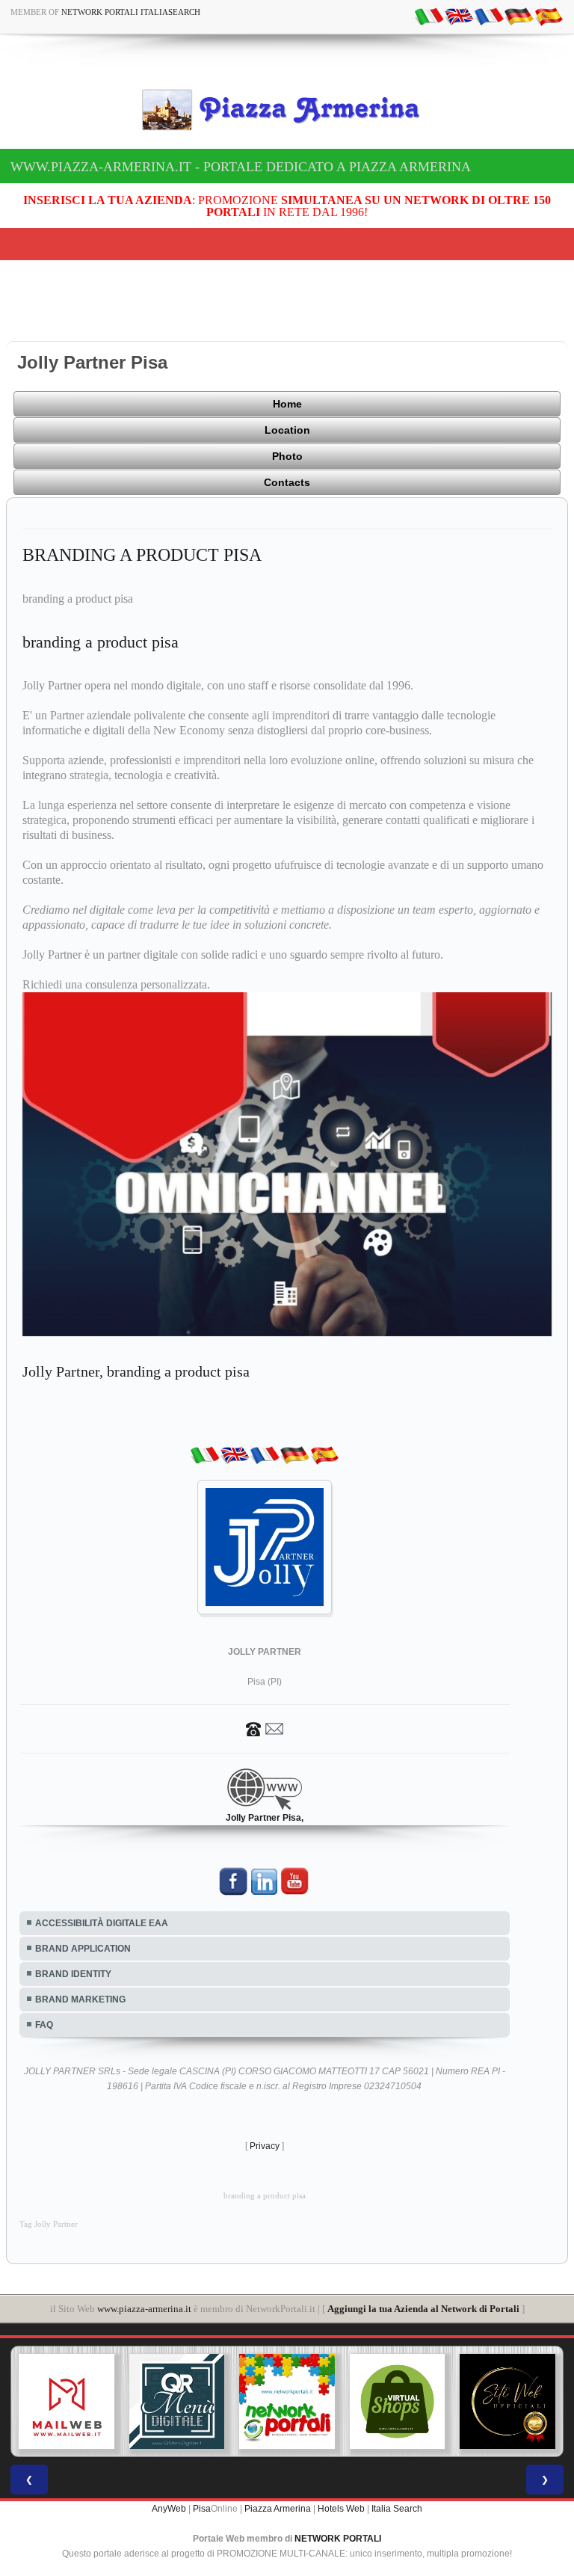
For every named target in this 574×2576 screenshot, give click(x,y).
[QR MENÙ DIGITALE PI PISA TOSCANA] (67, 2372)
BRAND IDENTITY (73, 1944)
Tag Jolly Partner (49, 2194)
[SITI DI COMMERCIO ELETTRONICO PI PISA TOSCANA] (287, 2372)
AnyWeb (169, 2480)
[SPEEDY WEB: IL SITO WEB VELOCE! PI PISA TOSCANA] (507, 2372)
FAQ (44, 1995)
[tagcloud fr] (489, 16)
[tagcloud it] (429, 16)
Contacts (287, 482)
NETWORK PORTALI (338, 2509)
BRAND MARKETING (80, 1970)
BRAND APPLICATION (83, 1919)
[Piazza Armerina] (287, 109)
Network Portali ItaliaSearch (131, 12)
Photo (287, 456)
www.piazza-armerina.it (144, 2279)
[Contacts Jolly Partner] (265, 1698)
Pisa (202, 2480)
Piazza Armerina (278, 2480)
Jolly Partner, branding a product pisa (136, 1341)
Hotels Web (341, 2480)
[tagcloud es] (549, 16)
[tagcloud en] (459, 16)
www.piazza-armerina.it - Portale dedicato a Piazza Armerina (241, 167)
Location (287, 430)
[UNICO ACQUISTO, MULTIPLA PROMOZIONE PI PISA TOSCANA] (177, 2372)
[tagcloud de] (519, 16)
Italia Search (397, 2480)
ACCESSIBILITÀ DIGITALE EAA (102, 1893)
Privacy (265, 2116)
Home (287, 404)
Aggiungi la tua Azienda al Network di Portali (423, 2279)
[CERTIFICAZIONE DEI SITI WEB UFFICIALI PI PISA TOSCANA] (398, 2372)
